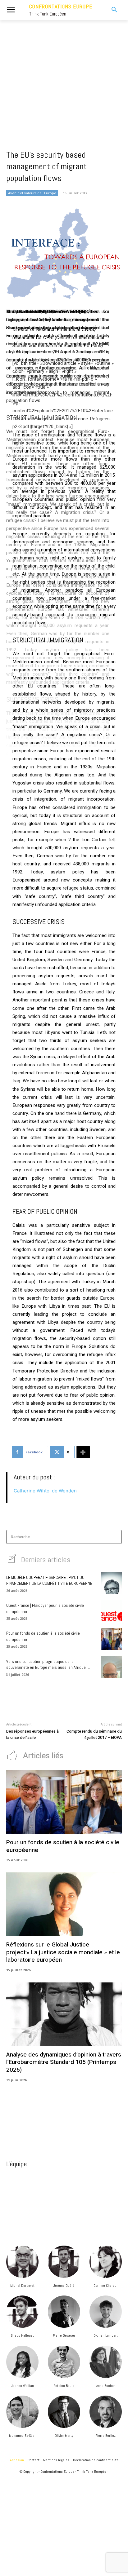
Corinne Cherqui (105, 2286)
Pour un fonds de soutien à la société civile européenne (63, 1846)
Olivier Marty (64, 2436)
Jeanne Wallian (22, 2386)
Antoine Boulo (64, 2386)
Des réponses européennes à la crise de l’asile (32, 1734)
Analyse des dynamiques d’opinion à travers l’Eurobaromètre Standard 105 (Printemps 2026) (64, 2062)
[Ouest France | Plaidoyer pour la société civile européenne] (111, 1611)
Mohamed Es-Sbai (22, 2436)
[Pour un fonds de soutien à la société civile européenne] (111, 1639)
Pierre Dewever (64, 2335)
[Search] (115, 1537)
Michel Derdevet (22, 2286)
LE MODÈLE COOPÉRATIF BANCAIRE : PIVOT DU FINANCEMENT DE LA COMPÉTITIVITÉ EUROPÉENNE (49, 1580)
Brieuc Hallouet (22, 2335)
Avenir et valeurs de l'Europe (32, 193)
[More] (83, 1452)
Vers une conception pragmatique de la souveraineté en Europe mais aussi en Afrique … (48, 1664)
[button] (110, 10)
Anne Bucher (106, 2386)
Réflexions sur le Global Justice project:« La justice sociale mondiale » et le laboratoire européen (63, 1952)
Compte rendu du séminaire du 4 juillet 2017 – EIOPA (94, 1734)
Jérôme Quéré (64, 2286)
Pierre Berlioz (105, 2436)
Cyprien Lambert (106, 2335)
